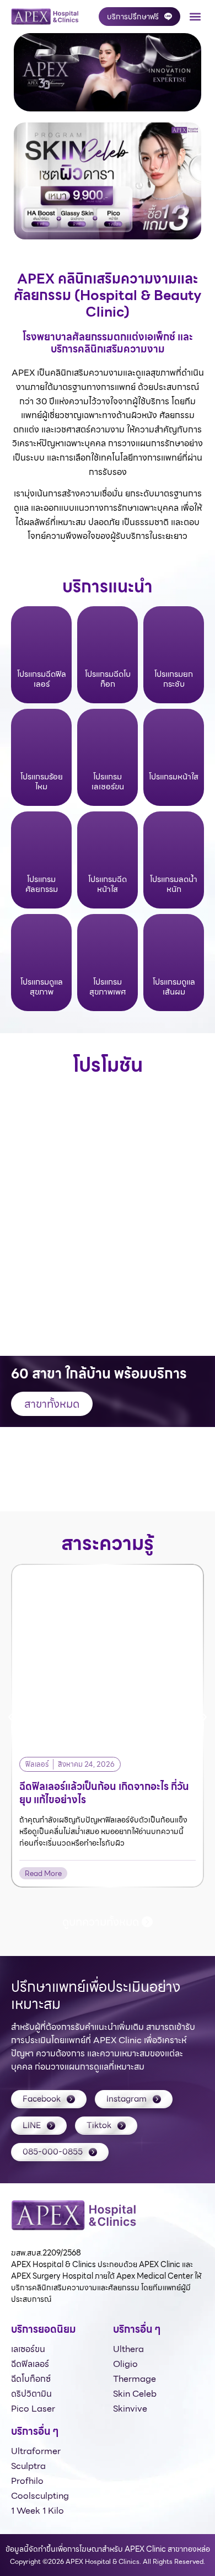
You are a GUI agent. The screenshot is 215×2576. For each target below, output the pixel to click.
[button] (195, 17)
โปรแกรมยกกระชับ (174, 679)
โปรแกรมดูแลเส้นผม (174, 987)
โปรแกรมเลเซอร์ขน (108, 782)
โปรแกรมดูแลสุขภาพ (42, 987)
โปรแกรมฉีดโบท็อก (108, 679)
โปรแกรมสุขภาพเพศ (108, 987)
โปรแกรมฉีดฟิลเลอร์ (42, 679)
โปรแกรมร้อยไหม (42, 782)
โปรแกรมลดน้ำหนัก (174, 884)
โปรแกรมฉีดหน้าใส (108, 884)
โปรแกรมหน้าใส (174, 777)
